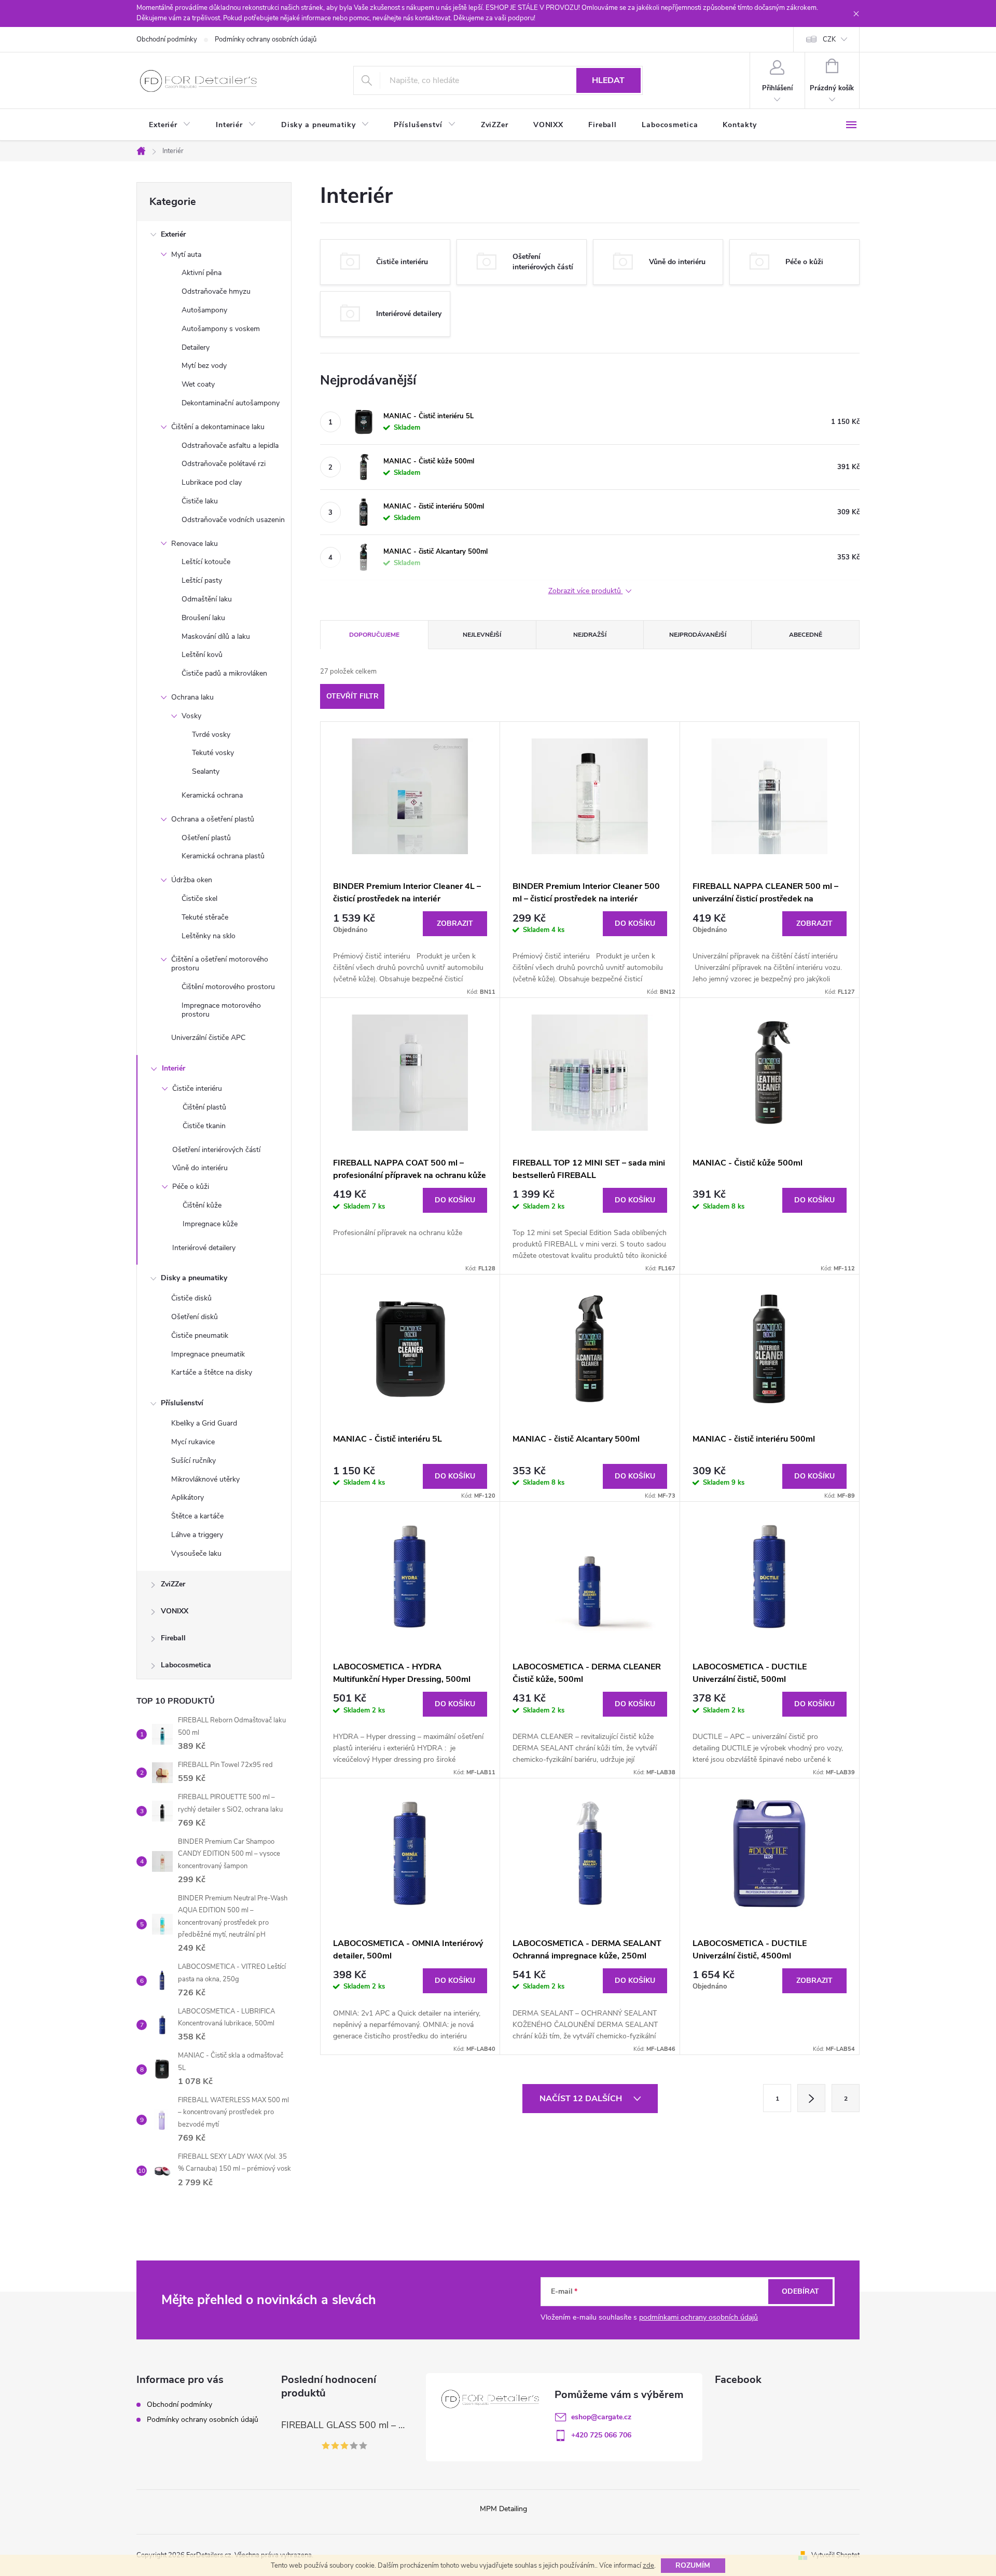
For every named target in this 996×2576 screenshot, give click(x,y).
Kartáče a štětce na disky (212, 1372)
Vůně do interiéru (200, 1168)
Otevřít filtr (352, 696)
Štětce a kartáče (197, 1516)
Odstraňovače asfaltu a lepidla (230, 446)
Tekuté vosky (213, 753)
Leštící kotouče (206, 562)
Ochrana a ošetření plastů (213, 819)
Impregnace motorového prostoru (221, 1010)
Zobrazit (455, 923)
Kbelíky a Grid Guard (204, 1423)
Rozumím (693, 2565)
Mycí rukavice (193, 1442)
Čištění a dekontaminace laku (218, 427)
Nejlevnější (482, 635)
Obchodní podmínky (167, 39)
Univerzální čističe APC (208, 1038)
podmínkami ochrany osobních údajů (698, 2317)
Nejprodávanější (698, 635)
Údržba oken (192, 880)
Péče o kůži (191, 1187)
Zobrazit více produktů (586, 591)
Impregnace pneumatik (208, 1354)
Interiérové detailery (204, 1248)
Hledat (608, 80)
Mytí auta (186, 255)
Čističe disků (191, 1298)
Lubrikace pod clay (212, 482)
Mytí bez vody (204, 366)
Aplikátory (188, 1497)
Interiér (174, 1068)
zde (648, 2566)
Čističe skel (199, 899)
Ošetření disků (195, 1317)
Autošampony (204, 310)
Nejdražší (590, 635)
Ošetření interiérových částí (216, 1150)
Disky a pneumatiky (194, 1278)
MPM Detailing (503, 2509)
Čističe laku (200, 501)
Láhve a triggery (197, 1535)
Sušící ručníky (193, 1461)
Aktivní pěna (202, 273)
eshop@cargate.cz (601, 2417)
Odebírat (800, 2291)
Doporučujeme (374, 635)
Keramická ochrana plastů (223, 856)
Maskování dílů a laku (216, 636)
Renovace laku (195, 544)
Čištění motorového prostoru (228, 987)
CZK (829, 39)
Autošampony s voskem (221, 329)
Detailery (196, 347)
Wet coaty (198, 384)
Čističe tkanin (204, 1126)
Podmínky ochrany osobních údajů (266, 39)
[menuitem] (170, 125)
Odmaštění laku (207, 599)
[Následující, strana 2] (811, 2098)
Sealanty (206, 771)
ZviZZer (173, 1584)
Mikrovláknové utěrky (205, 1479)
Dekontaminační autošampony (231, 403)
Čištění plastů (204, 1107)
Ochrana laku (192, 697)
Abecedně (806, 635)
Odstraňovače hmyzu (216, 291)
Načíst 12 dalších (582, 2099)
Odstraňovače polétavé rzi (224, 464)
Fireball (173, 1638)
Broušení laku (203, 618)
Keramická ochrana (212, 795)
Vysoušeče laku (196, 1553)
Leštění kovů (202, 655)
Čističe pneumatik (200, 1335)
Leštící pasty (202, 580)
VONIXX (175, 1611)
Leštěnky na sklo (209, 936)
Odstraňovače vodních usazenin (233, 520)
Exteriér (173, 234)
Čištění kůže (202, 1205)
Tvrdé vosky (211, 735)
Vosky (191, 716)
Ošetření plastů (206, 838)
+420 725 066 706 (601, 2435)
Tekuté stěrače (205, 917)
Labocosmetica (186, 1665)
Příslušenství (182, 1403)
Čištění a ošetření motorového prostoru (220, 964)
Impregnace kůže (210, 1224)
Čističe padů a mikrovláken (224, 673)
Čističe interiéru (197, 1088)
